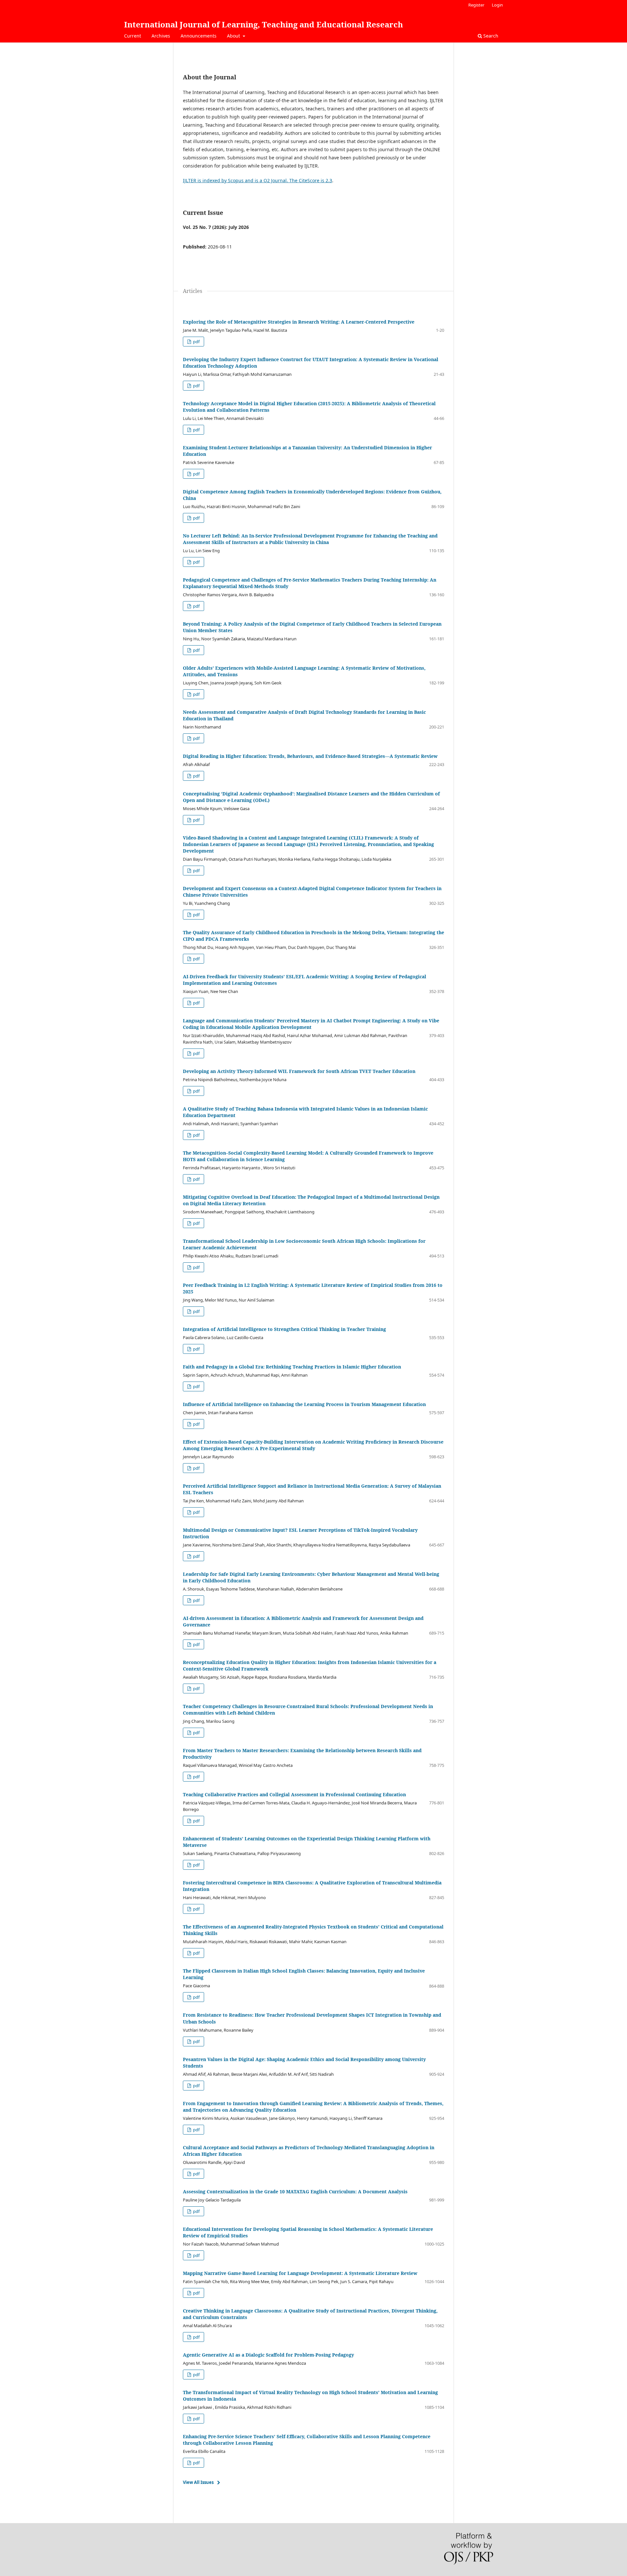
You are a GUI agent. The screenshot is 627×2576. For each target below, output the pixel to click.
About (234, 36)
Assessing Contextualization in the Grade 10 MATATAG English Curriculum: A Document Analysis (295, 2192)
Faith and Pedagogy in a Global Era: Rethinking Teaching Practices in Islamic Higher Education (292, 1367)
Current (133, 36)
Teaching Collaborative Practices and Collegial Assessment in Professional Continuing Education (294, 1794)
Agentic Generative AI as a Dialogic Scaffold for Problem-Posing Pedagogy (268, 2355)
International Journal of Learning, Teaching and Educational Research (264, 24)
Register (476, 5)
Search (490, 36)
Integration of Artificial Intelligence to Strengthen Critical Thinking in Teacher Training (284, 1329)
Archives (161, 36)
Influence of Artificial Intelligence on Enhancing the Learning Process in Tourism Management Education (304, 1404)
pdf (196, 342)
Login (497, 5)
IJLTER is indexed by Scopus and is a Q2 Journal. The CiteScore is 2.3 (257, 180)
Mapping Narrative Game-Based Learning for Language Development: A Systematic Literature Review (300, 2273)
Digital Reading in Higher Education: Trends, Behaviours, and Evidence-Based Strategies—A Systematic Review (310, 756)
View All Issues (198, 2482)
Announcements (199, 36)
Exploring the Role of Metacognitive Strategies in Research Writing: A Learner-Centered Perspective (299, 322)
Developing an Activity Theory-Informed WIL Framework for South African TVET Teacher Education (299, 1071)
